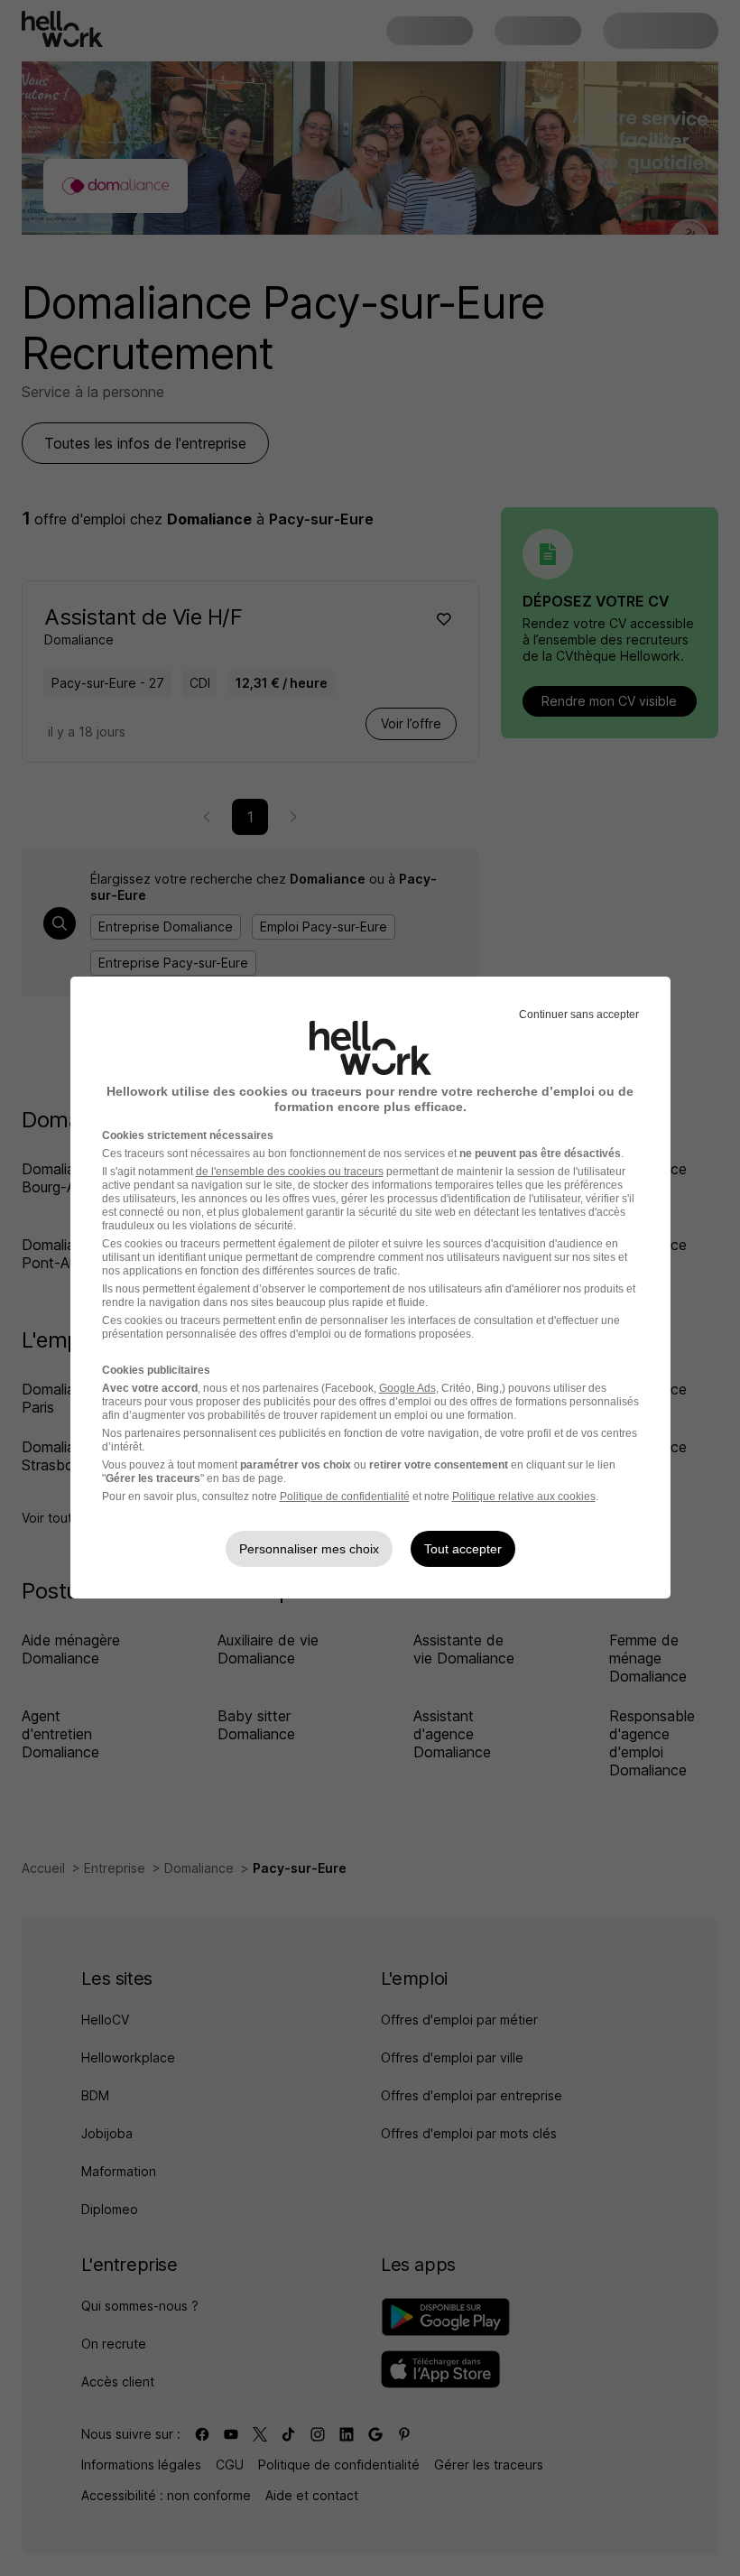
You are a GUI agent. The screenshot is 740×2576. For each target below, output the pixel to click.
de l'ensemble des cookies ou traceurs (290, 1172)
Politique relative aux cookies (524, 1496)
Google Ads (407, 1388)
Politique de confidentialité (345, 1496)
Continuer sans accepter (579, 1015)
